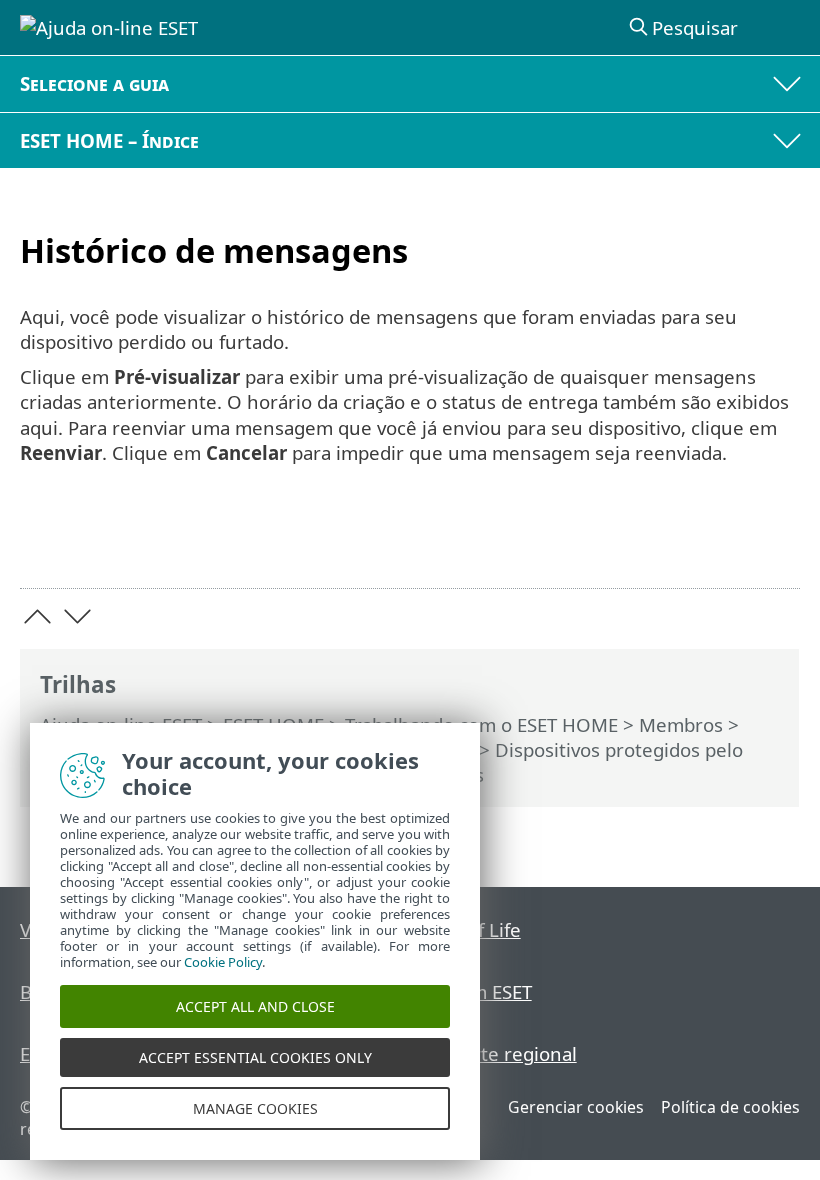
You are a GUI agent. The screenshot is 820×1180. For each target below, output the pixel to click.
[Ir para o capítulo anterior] (37, 616)
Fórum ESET (480, 991)
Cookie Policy (223, 962)
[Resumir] (775, 541)
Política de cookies (730, 1107)
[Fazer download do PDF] (723, 541)
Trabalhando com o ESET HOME (481, 724)
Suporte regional (503, 1053)
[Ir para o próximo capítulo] (77, 616)
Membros (681, 724)
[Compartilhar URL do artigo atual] (672, 541)
